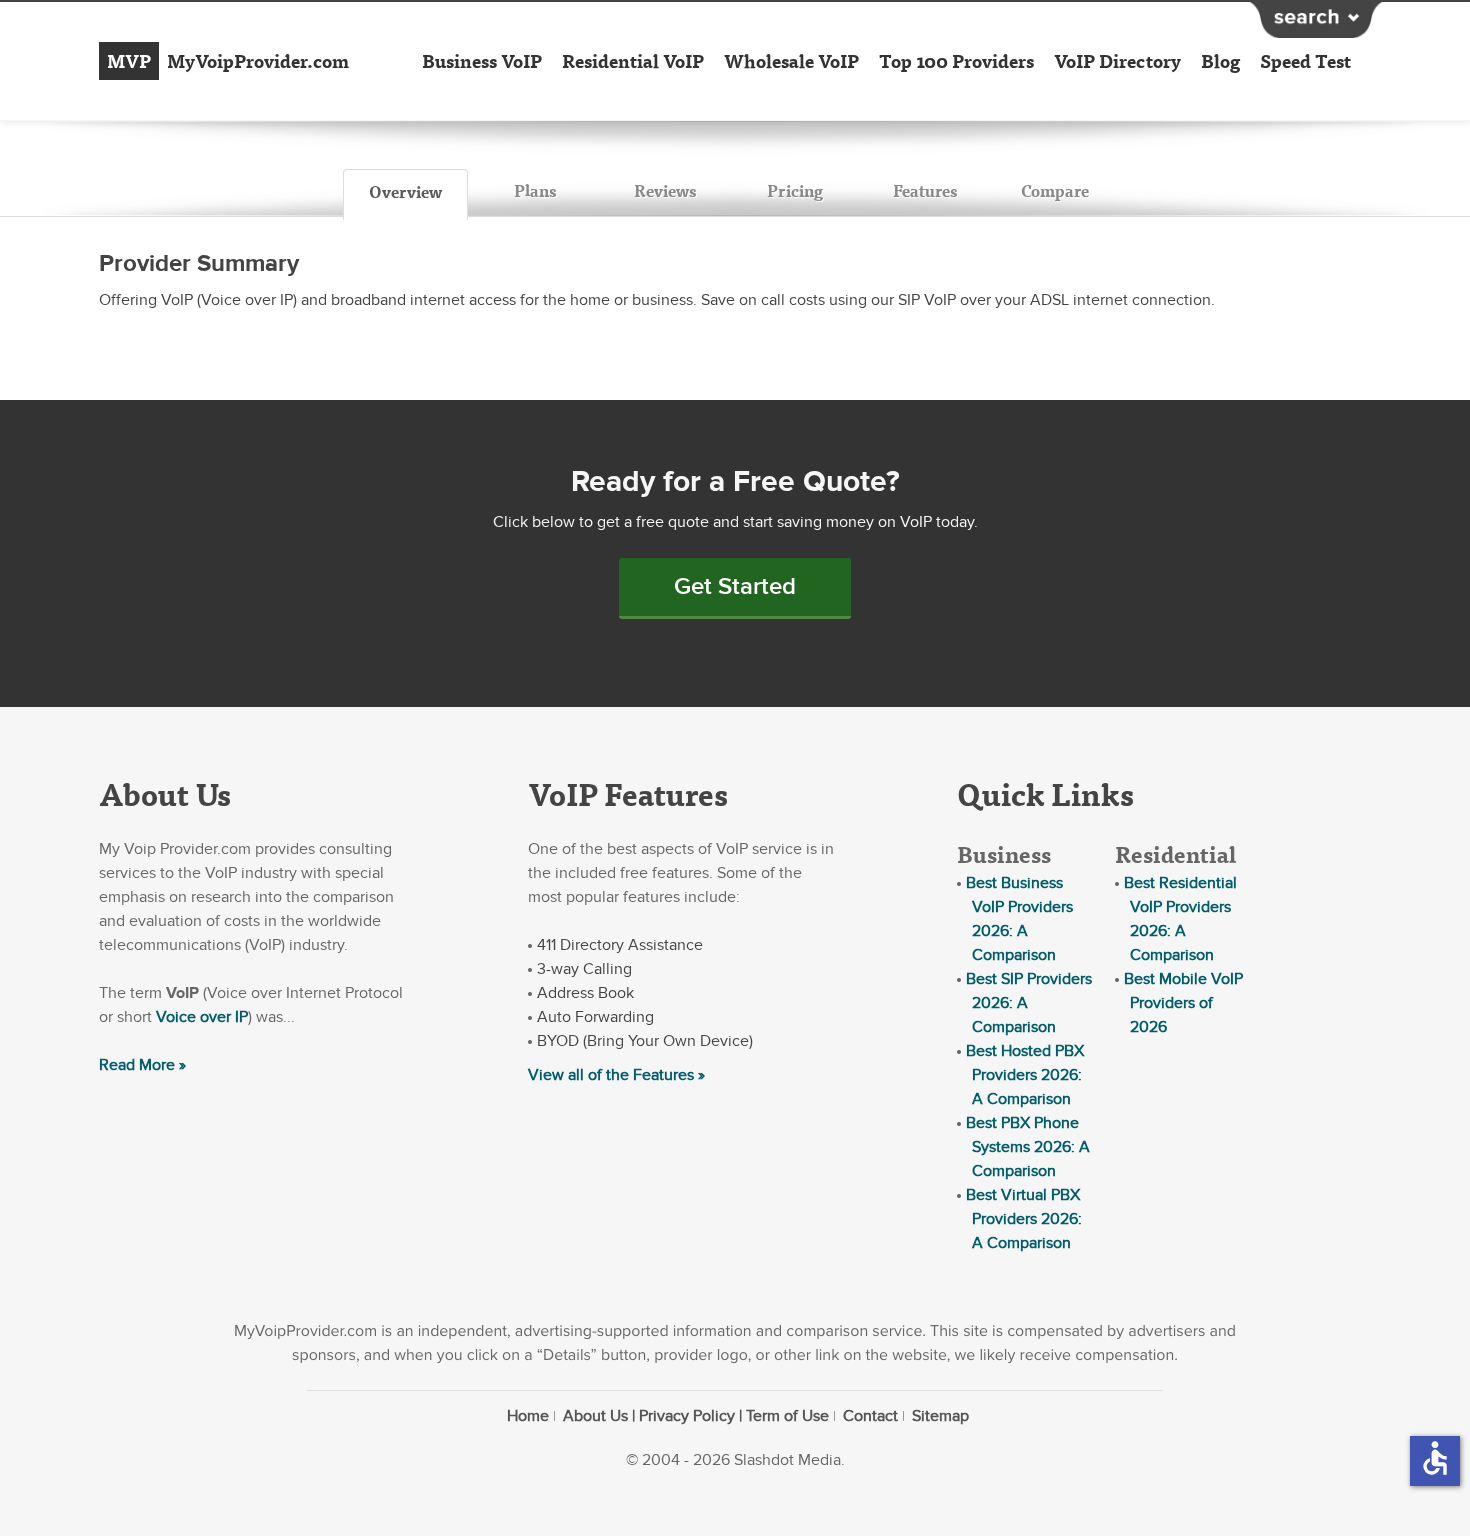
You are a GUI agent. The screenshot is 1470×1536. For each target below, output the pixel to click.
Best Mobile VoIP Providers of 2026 (1183, 1003)
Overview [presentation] (405, 191)
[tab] (405, 195)
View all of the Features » (616, 1075)
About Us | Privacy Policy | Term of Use (696, 1416)
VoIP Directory (1117, 61)
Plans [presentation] (535, 190)
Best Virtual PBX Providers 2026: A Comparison (1024, 1219)
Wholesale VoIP (791, 61)
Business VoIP (482, 61)
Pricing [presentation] (795, 190)
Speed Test (1305, 61)
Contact (870, 1416)
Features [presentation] (925, 190)
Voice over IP (202, 1017)
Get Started (735, 586)
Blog (1220, 61)
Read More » (142, 1065)
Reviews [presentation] (665, 190)
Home (528, 1416)
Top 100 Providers (956, 61)
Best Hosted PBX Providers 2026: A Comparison (1025, 1075)
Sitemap (940, 1416)
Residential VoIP (633, 61)
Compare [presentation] (1055, 190)
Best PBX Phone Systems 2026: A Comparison (1028, 1147)
